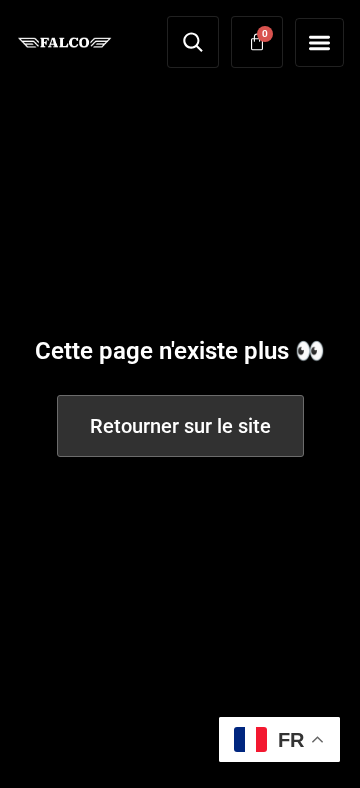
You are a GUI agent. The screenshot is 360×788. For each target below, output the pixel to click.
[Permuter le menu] (319, 42)
